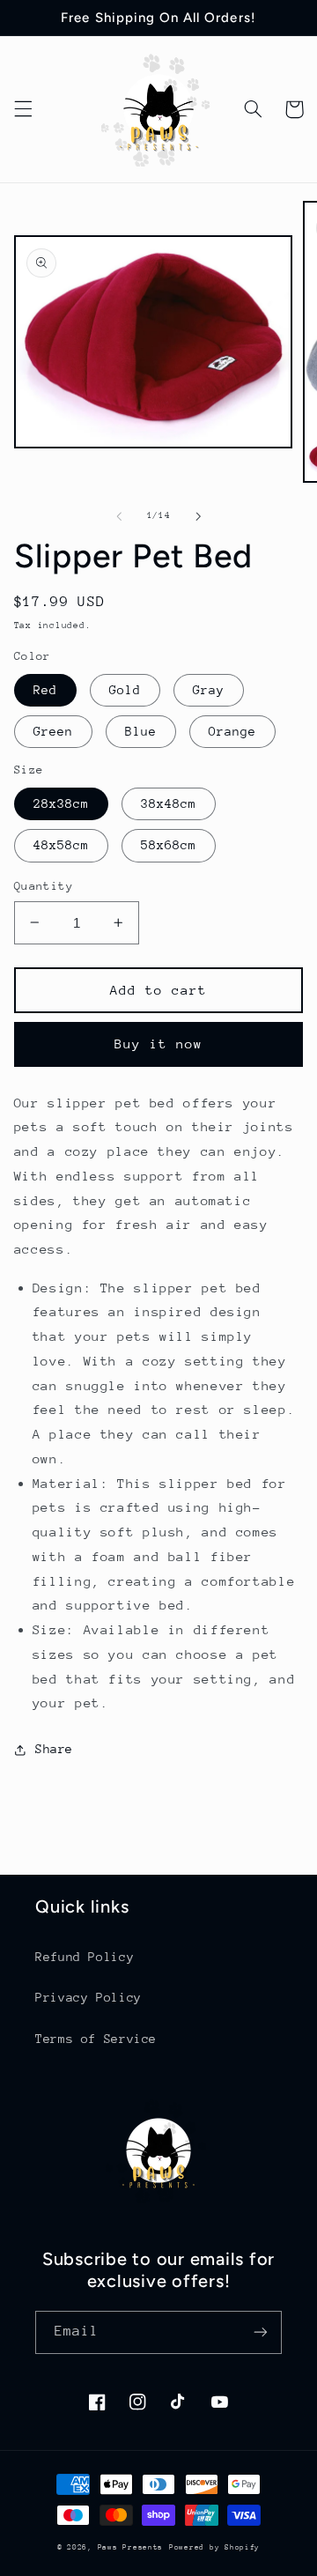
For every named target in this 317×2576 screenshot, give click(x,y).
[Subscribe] (261, 2332)
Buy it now (159, 1044)
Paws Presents (131, 2547)
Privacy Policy (88, 1997)
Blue (141, 731)
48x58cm (61, 845)
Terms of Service (96, 2039)
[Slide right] (198, 516)
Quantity (44, 886)
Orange (232, 731)
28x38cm (61, 803)
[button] (23, 109)
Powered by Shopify (214, 2547)
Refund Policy (85, 1957)
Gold (125, 690)
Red (45, 690)
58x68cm (169, 845)
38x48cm (169, 803)
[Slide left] (119, 516)
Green (53, 731)
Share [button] (54, 1749)
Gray (209, 690)
